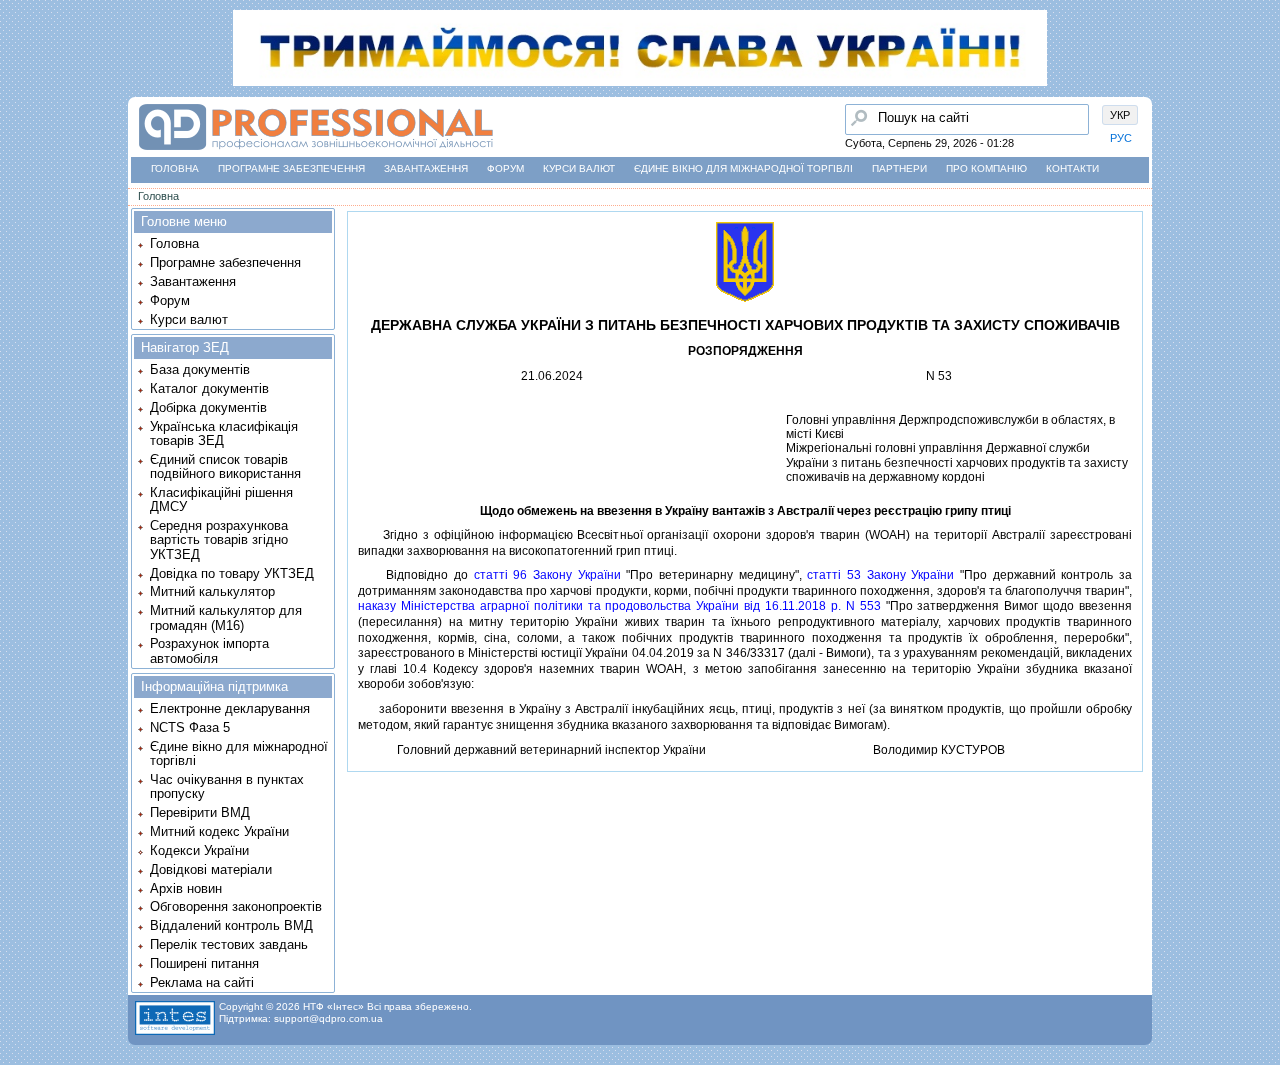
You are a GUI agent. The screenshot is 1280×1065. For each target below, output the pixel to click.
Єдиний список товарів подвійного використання (225, 466)
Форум (505, 168)
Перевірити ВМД (200, 812)
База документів (200, 369)
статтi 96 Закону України (547, 575)
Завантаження (426, 168)
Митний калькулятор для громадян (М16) (226, 617)
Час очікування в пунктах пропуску (227, 786)
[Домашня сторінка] (315, 150)
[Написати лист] (21, 247)
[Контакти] (21, 209)
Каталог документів (209, 388)
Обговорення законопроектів (236, 906)
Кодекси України (199, 850)
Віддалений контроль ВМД (231, 925)
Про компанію (986, 168)
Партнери (899, 168)
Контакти (1072, 168)
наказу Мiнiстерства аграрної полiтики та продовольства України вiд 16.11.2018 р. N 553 (619, 606)
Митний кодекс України (219, 831)
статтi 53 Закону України (880, 575)
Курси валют (579, 168)
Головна (175, 168)
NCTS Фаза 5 (190, 727)
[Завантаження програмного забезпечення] (21, 133)
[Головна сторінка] (21, 95)
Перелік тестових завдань (229, 944)
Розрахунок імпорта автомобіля (209, 650)
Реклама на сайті (202, 982)
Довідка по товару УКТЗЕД (232, 573)
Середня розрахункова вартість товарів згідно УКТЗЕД (219, 540)
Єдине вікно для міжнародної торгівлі (743, 168)
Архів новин (186, 888)
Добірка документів (208, 407)
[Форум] (21, 171)
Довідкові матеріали (211, 869)
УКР (1120, 115)
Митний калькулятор (212, 591)
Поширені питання (204, 963)
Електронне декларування (230, 708)
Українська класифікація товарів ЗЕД (224, 433)
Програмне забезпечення (291, 168)
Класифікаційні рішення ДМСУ (221, 499)
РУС (1121, 138)
